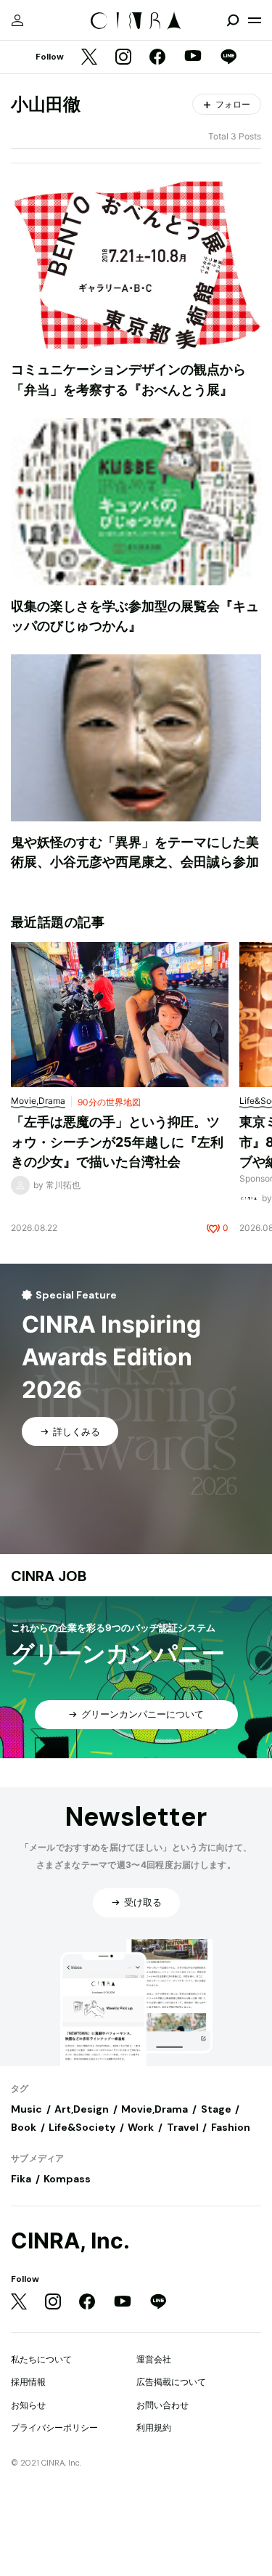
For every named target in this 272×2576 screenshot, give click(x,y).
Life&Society (82, 2127)
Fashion (231, 2127)
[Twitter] (89, 58)
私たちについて (41, 2359)
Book (24, 2127)
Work (141, 2127)
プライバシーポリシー (54, 2427)
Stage (216, 2109)
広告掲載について (171, 2382)
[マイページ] (17, 20)
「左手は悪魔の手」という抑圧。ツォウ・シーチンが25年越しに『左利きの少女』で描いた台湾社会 (117, 1142)
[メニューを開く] (255, 20)
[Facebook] (157, 58)
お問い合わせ (162, 2405)
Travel (183, 2127)
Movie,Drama (154, 2109)
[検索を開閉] (233, 20)
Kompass (67, 2179)
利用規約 (154, 2427)
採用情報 (28, 2382)
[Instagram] (123, 58)
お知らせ (28, 2405)
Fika (21, 2179)
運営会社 (154, 2359)
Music (26, 2109)
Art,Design (82, 2109)
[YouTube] (193, 57)
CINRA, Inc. (70, 2241)
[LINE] (228, 58)
